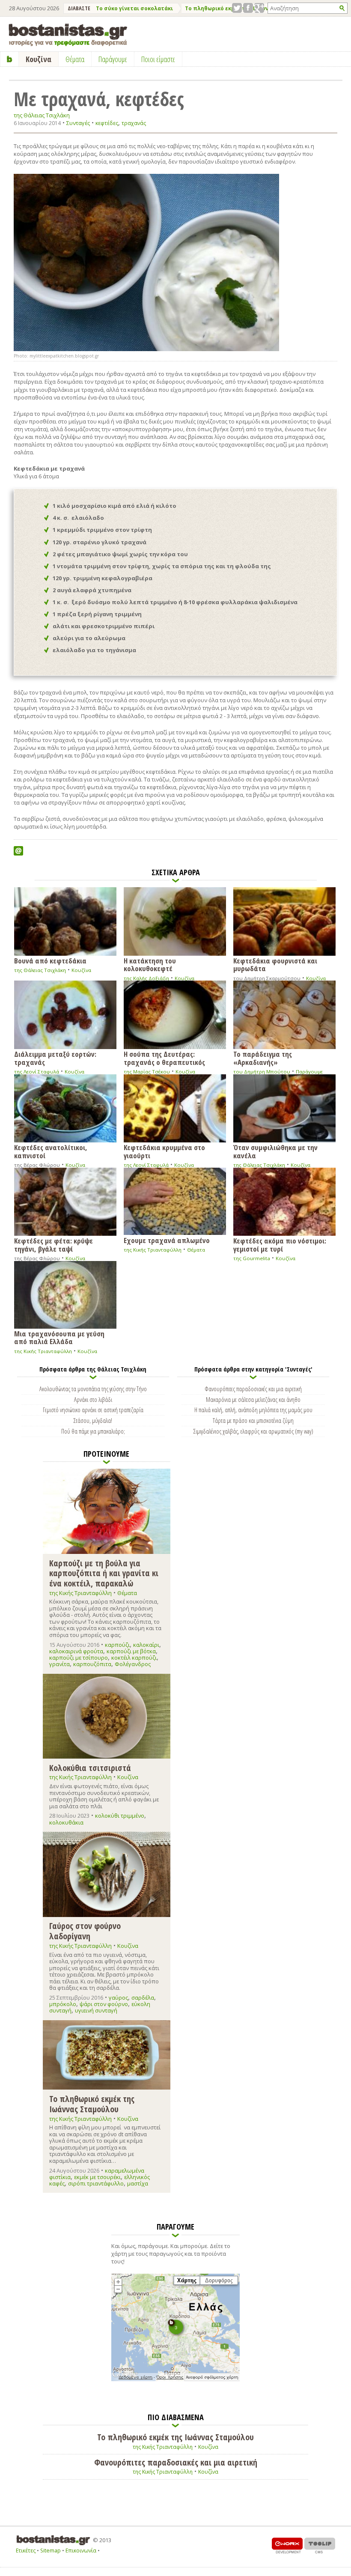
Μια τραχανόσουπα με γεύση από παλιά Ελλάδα (59, 1337)
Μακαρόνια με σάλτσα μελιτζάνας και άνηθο (253, 1399)
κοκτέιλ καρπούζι (134, 1658)
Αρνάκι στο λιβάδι (93, 1399)
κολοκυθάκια (66, 1822)
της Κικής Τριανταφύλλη (153, 1250)
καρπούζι (117, 1645)
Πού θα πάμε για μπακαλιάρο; (93, 1431)
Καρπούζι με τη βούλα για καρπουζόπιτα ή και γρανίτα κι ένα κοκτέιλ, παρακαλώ (104, 1573)
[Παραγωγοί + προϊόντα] (175, 2379)
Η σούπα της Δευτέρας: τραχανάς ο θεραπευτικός (164, 1057)
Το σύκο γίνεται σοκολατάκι (134, 8)
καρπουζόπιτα (92, 1664)
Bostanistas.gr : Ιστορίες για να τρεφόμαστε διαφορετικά (68, 35)
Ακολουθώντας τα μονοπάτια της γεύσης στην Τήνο (93, 1389)
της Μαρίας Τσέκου (147, 1072)
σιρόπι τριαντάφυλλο (96, 2183)
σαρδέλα (143, 1998)
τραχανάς (134, 123)
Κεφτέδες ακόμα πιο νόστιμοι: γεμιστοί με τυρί (280, 1244)
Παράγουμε (309, 1072)
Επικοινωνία (81, 2551)
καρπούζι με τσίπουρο (79, 1658)
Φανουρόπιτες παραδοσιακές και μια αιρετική (253, 1389)
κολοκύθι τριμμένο (120, 1816)
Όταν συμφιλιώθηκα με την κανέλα (275, 1151)
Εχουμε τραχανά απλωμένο (167, 1240)
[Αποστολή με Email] (18, 851)
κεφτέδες (107, 123)
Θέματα (196, 1250)
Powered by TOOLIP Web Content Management (320, 2545)
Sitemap (51, 2551)
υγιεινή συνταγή (96, 2010)
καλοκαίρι (146, 1645)
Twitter (237, 8)
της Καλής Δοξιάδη (146, 978)
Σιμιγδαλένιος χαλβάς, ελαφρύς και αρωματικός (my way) (253, 1431)
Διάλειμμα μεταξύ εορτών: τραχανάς (55, 1057)
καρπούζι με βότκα (131, 1651)
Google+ (259, 8)
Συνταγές (78, 123)
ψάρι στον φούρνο (104, 2004)
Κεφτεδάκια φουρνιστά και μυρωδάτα (275, 964)
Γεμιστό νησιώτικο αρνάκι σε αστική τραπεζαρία (93, 1410)
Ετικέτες (26, 2551)
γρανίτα (59, 1664)
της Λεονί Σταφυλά (37, 1072)
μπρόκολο (63, 2004)
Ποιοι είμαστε (158, 59)
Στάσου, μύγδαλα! (93, 1420)
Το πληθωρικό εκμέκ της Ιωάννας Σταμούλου (92, 2103)
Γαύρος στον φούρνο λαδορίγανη (85, 1931)
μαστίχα (138, 2183)
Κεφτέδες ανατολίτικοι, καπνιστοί (51, 1151)
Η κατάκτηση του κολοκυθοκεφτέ (150, 964)
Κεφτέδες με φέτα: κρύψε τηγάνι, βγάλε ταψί (54, 1244)
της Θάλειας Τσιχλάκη (42, 115)
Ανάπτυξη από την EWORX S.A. (287, 2545)
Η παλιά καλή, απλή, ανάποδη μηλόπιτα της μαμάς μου (253, 1410)
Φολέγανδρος (133, 1664)
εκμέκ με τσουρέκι (97, 2177)
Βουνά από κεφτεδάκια (50, 960)
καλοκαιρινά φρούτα (76, 1651)
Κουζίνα (81, 970)
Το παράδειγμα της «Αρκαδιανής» (263, 1057)
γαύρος (118, 1998)
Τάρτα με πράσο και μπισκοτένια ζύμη (253, 1420)
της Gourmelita (252, 1258)
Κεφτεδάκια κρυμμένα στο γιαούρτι (164, 1151)
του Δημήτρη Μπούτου (262, 1072)
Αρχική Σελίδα (10, 59)
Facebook (248, 8)
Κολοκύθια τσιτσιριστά (90, 1768)
